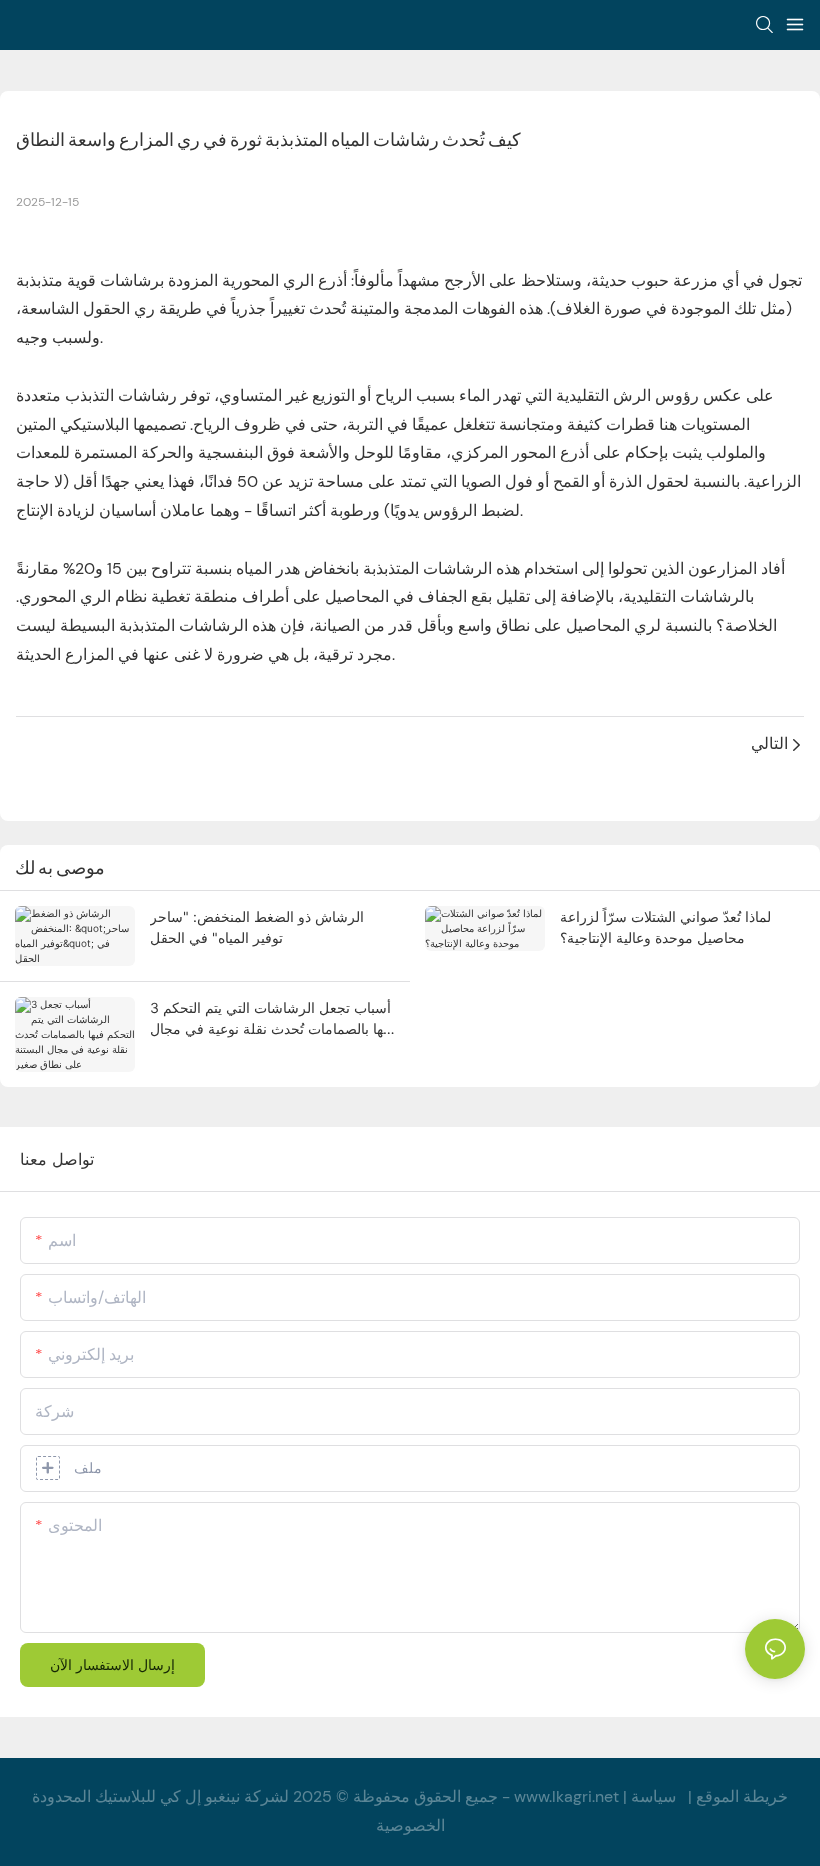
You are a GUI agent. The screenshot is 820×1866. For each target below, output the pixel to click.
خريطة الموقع (742, 1796)
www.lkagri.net (566, 1796)
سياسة (653, 1796)
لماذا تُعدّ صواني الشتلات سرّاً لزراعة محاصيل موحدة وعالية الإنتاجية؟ (665, 927)
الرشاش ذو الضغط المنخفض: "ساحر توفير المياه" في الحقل (257, 927)
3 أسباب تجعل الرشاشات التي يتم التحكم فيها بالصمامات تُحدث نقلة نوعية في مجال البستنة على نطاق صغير (272, 1019)
